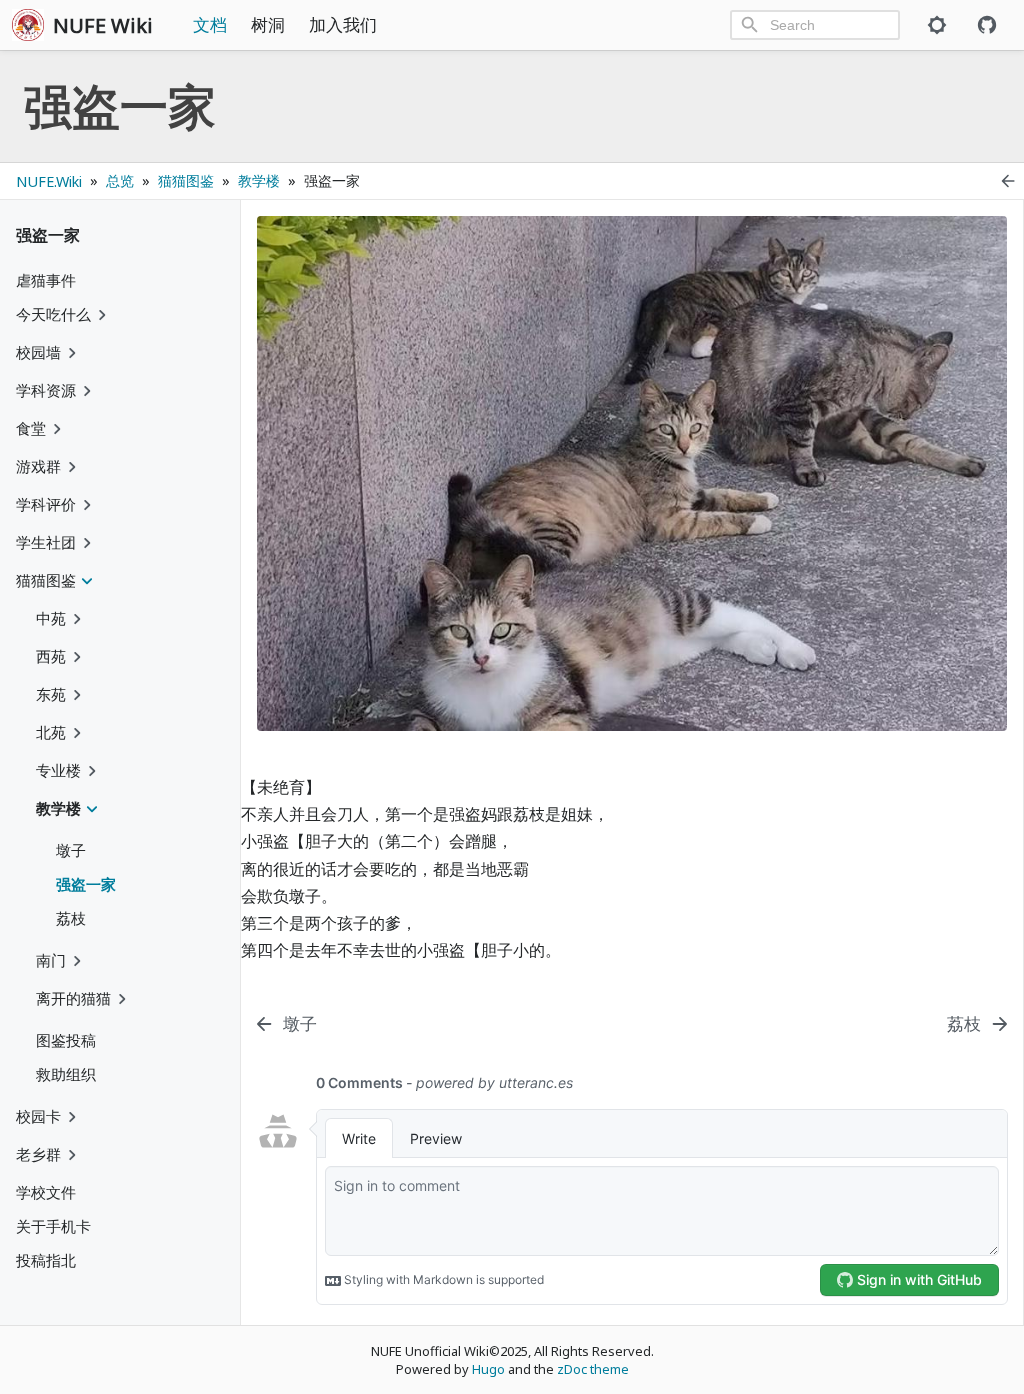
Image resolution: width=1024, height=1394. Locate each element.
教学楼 (259, 180)
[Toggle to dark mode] (937, 25)
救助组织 (66, 1074)
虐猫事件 (46, 280)
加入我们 (343, 24)
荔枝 (71, 918)
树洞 (268, 24)
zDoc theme (593, 1369)
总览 (120, 180)
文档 (210, 24)
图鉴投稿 (66, 1040)
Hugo (488, 1369)
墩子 (71, 850)
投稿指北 (46, 1260)
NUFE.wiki (49, 181)
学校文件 (46, 1192)
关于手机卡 (53, 1226)
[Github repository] (987, 25)
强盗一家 (86, 884)
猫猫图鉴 (186, 180)
